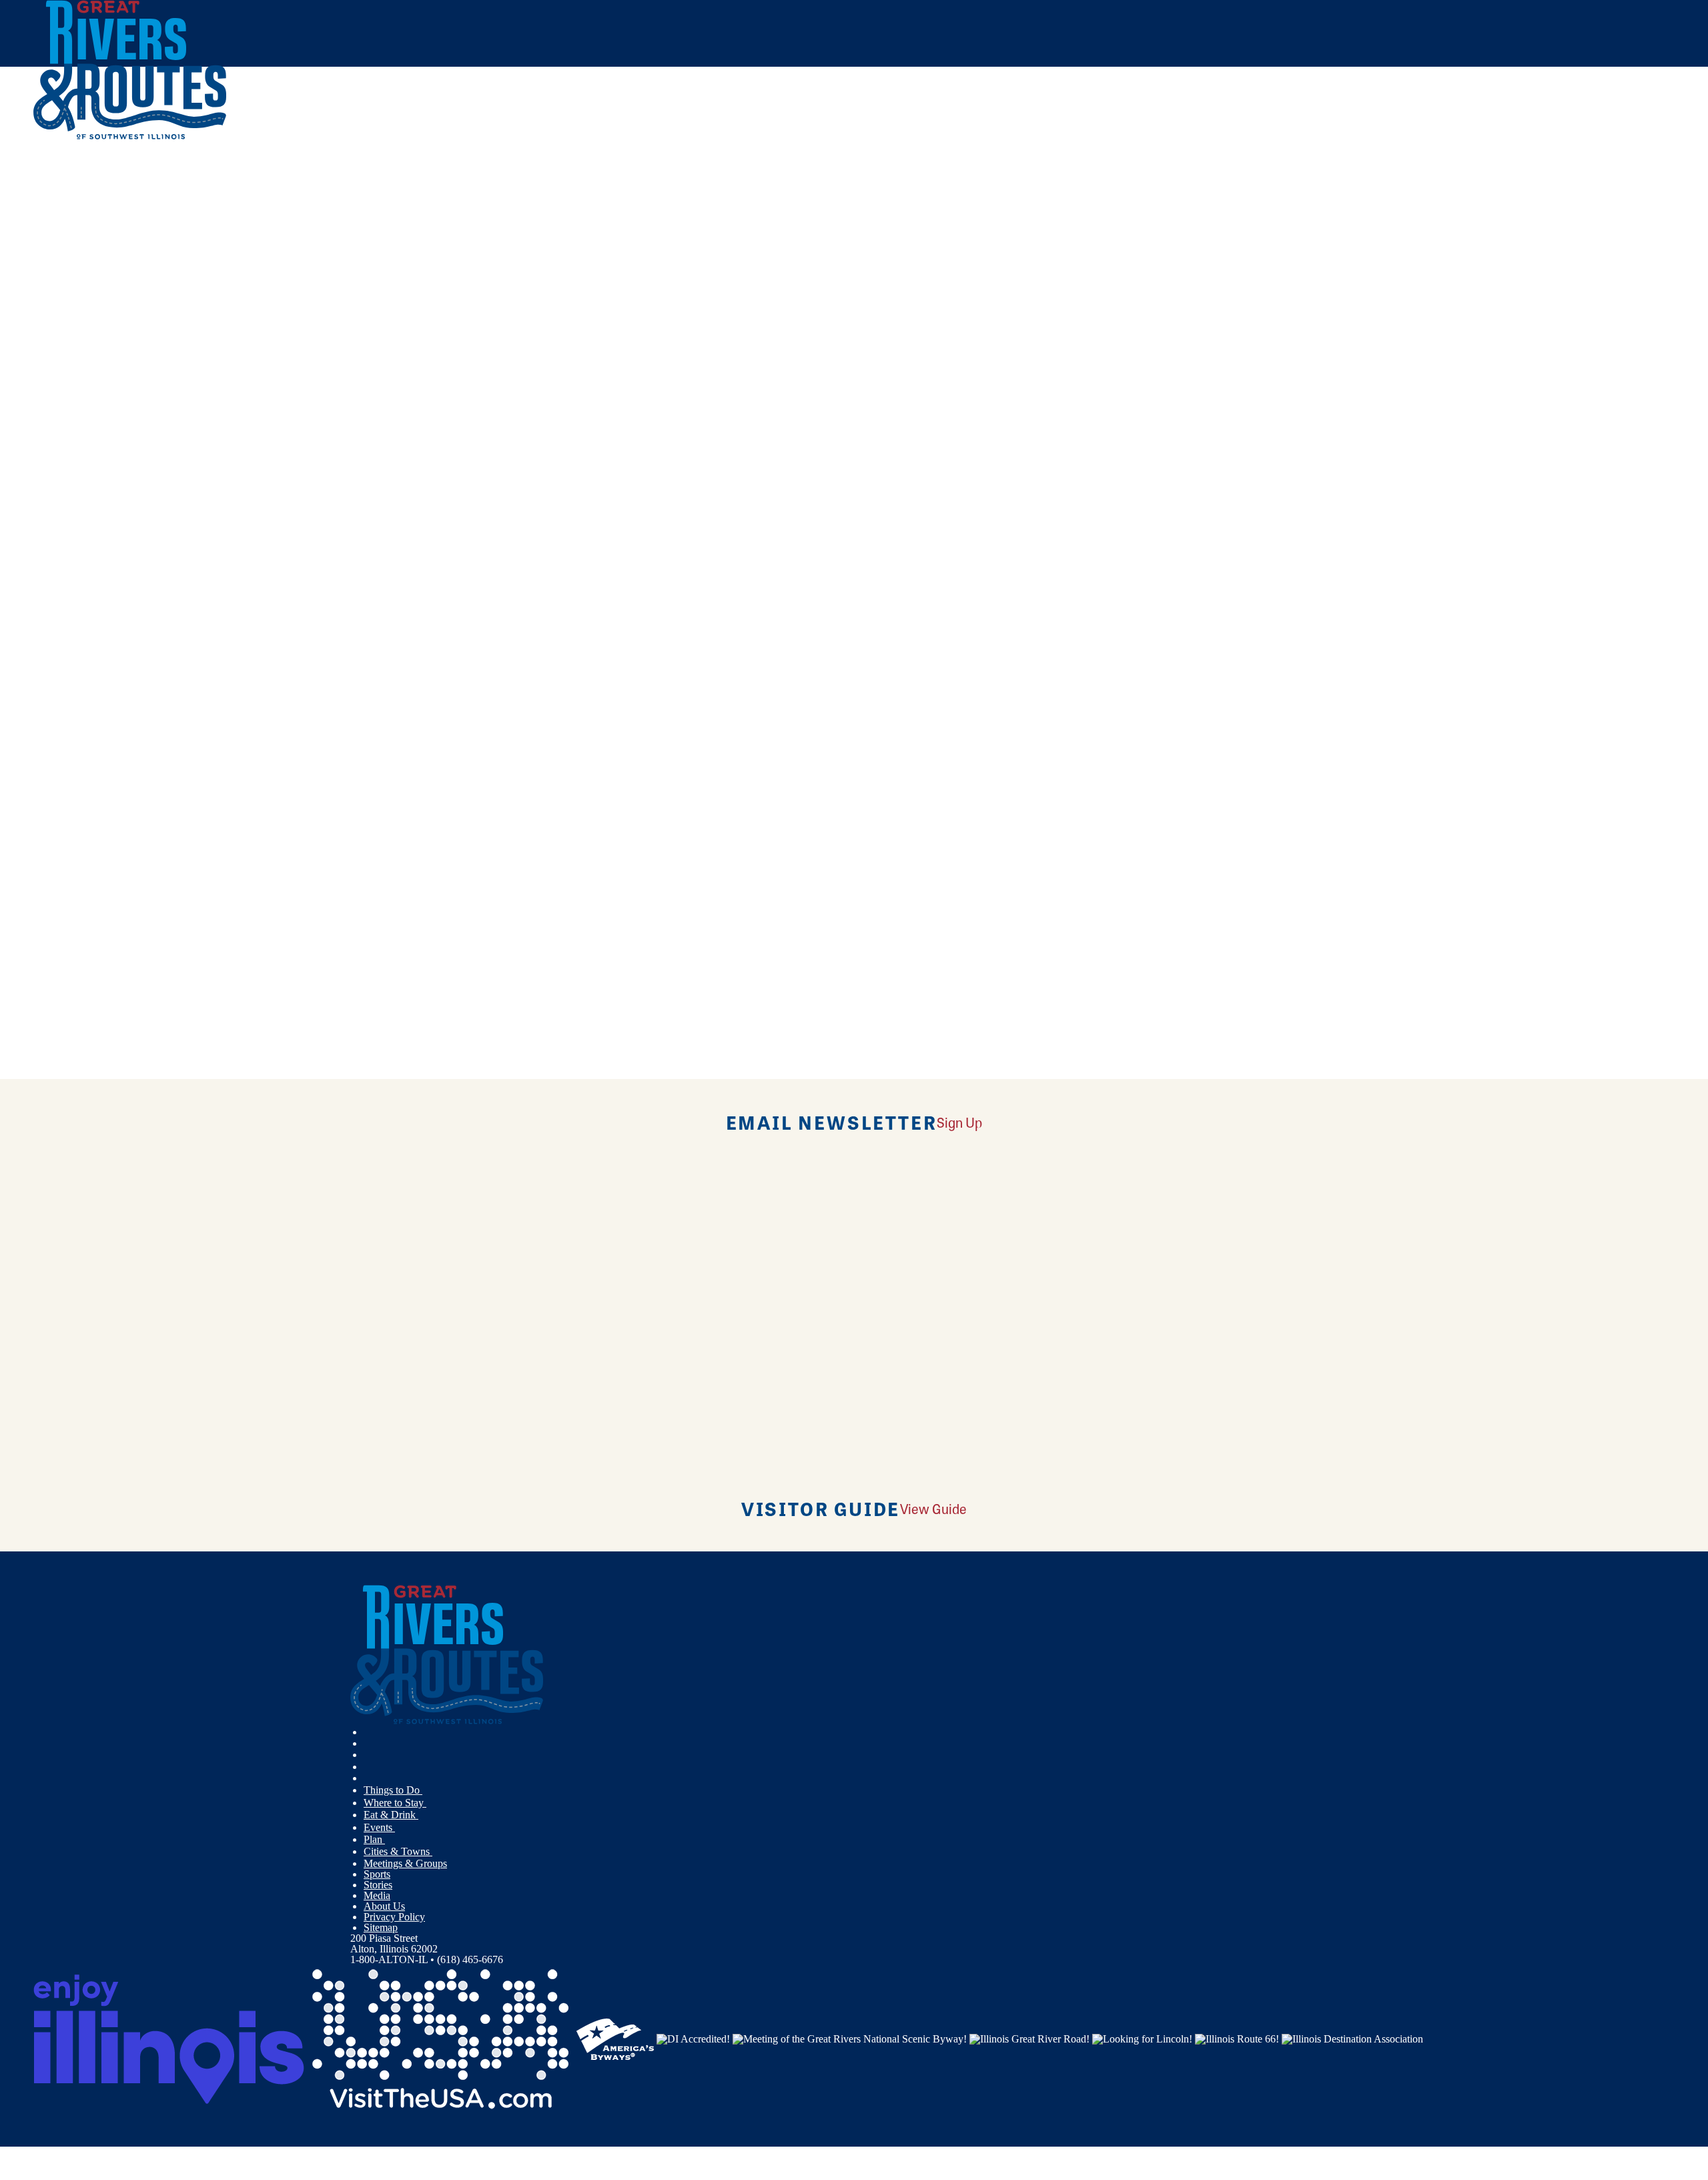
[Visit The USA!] (440, 2038)
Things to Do (393, 1790)
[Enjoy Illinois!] (169, 2038)
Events (379, 1827)
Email (102, 612)
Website (58, 612)
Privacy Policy (394, 1917)
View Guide (933, 1508)
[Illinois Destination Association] (1352, 2038)
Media (377, 1895)
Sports (377, 1874)
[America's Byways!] (615, 2038)
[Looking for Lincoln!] (1142, 2038)
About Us (384, 1906)
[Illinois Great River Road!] (1029, 2038)
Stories (378, 1885)
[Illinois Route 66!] (1237, 2038)
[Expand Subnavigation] (428, 1790)
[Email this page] (607, 223)
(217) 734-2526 (132, 478)
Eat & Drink (391, 1815)
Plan (374, 1839)
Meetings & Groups (405, 1863)
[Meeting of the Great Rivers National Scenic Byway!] (850, 2038)
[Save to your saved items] (52, 382)
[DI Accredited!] (693, 2038)
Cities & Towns (398, 1851)
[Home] (130, 136)
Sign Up (959, 1122)
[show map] (39, 382)
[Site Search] (1616, 175)
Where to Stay (395, 1803)
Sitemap (381, 1927)
